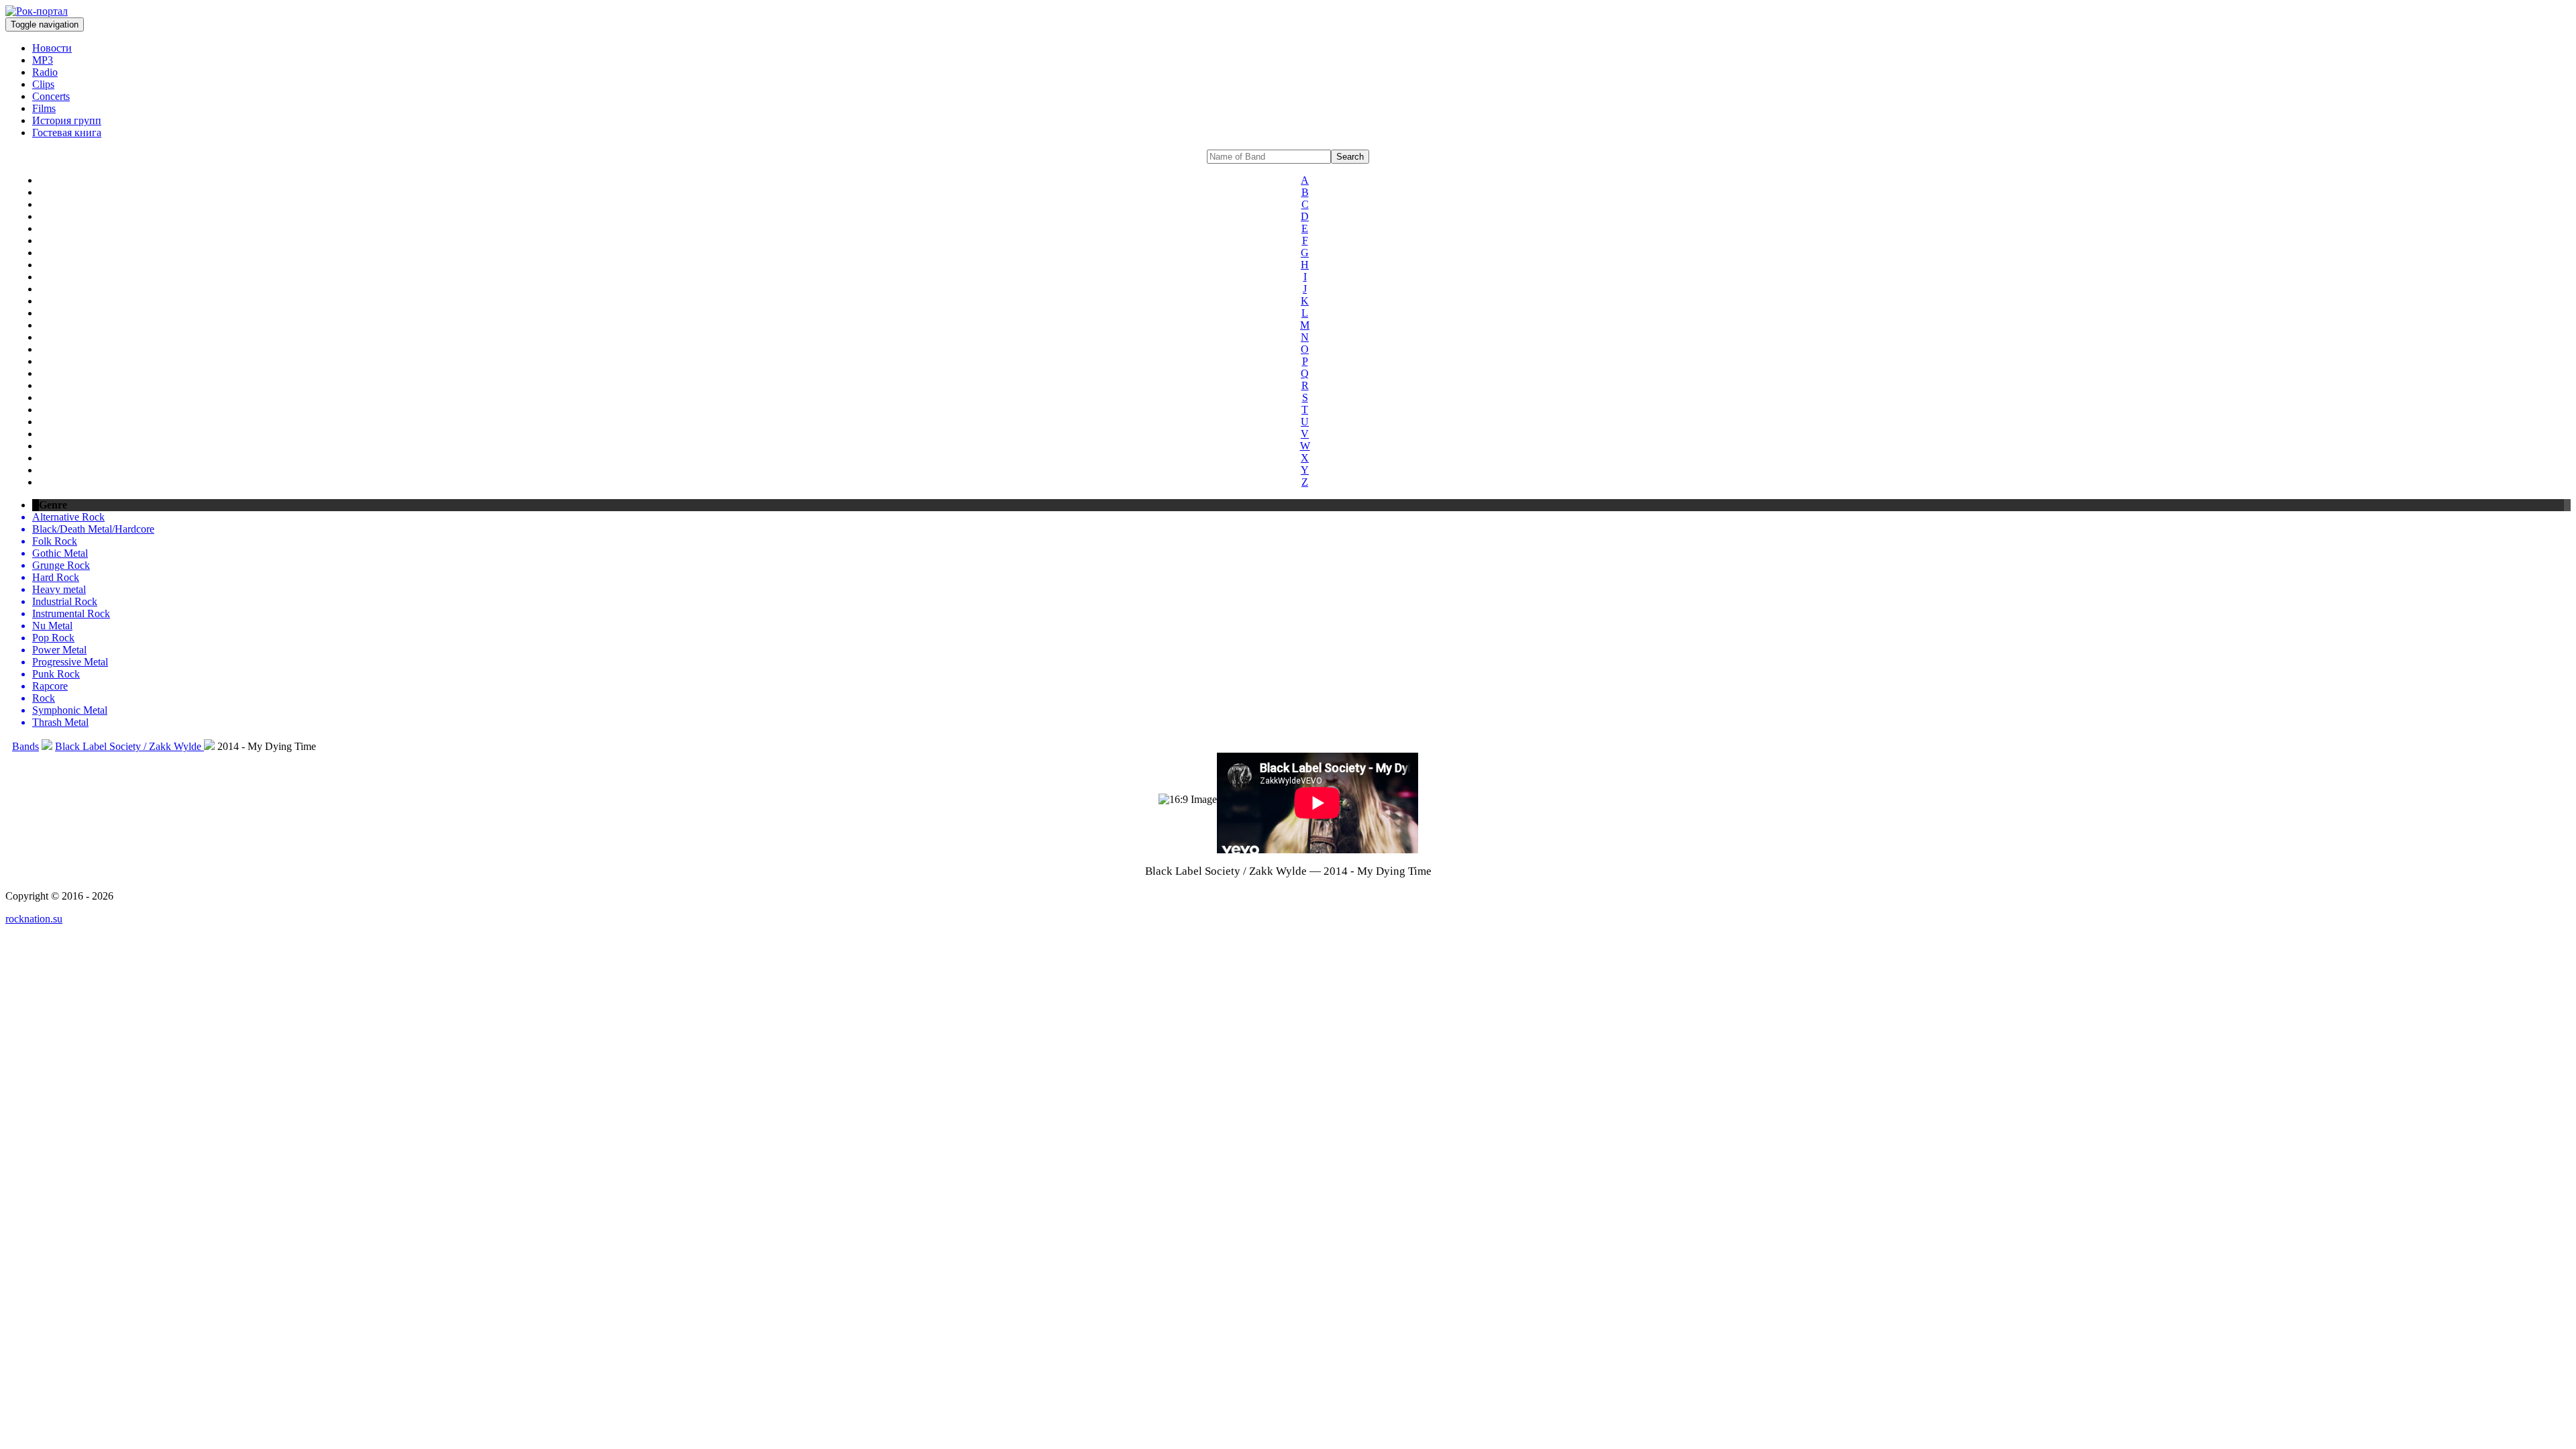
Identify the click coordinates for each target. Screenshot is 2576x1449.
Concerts (51, 96)
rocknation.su (34, 919)
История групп (67, 120)
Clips (43, 84)
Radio (45, 72)
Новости (52, 48)
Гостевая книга (67, 132)
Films (44, 108)
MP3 (43, 60)
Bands (25, 746)
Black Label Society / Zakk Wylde (129, 746)
